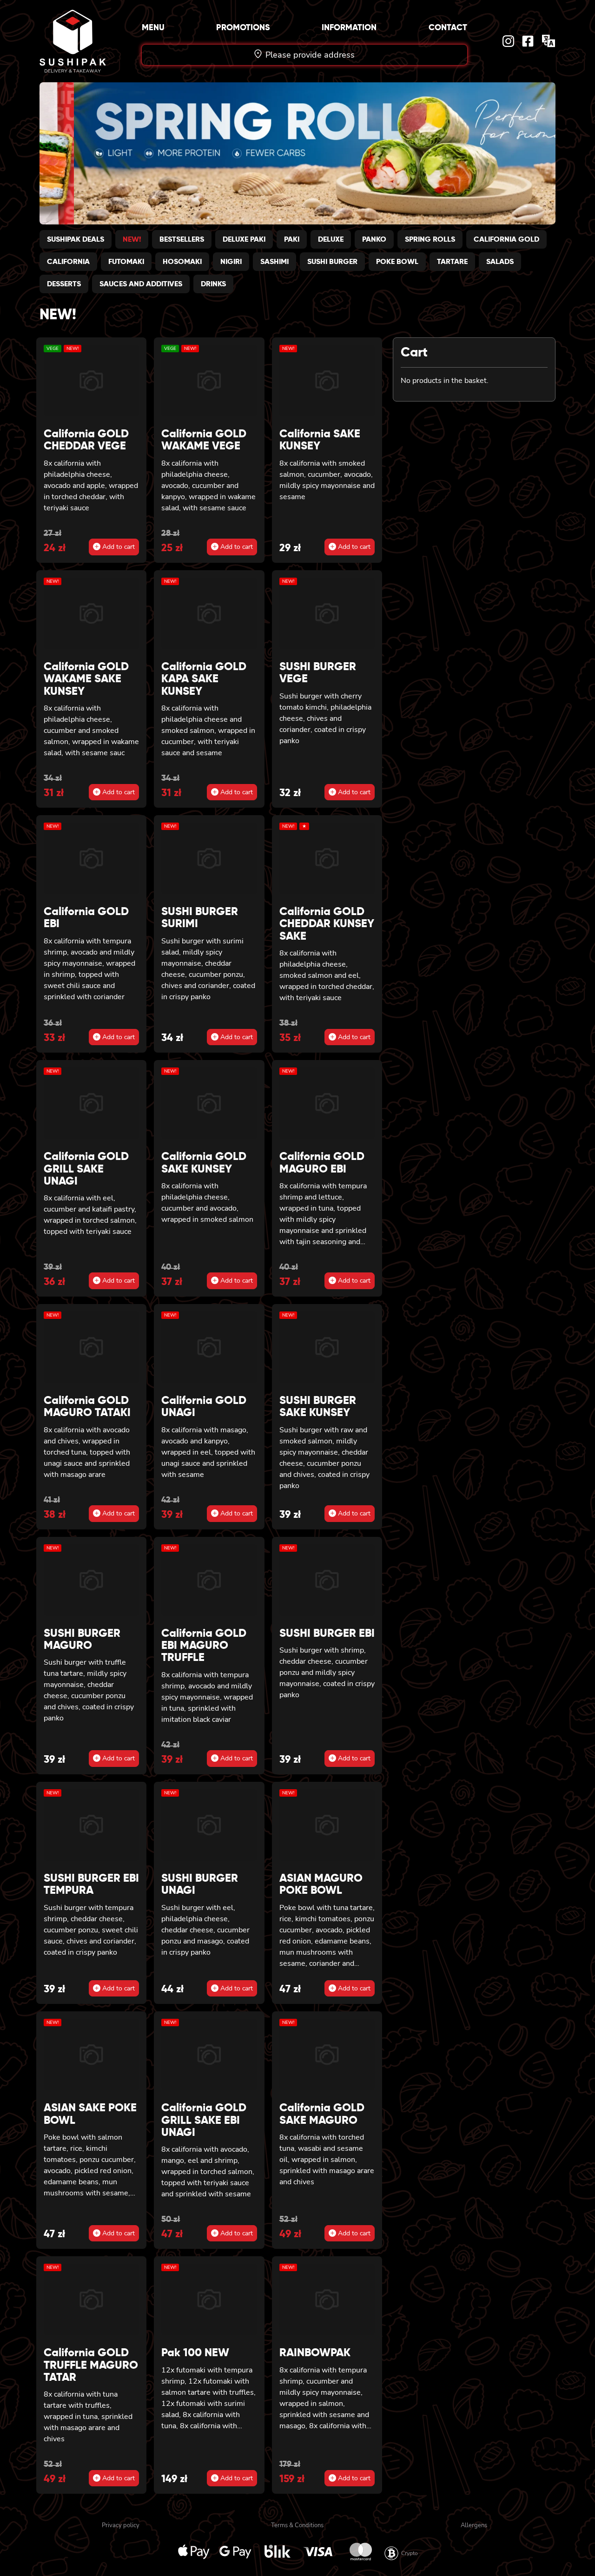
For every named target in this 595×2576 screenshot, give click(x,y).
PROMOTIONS (243, 27)
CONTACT (448, 27)
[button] (262, 220)
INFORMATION (349, 27)
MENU (153, 27)
